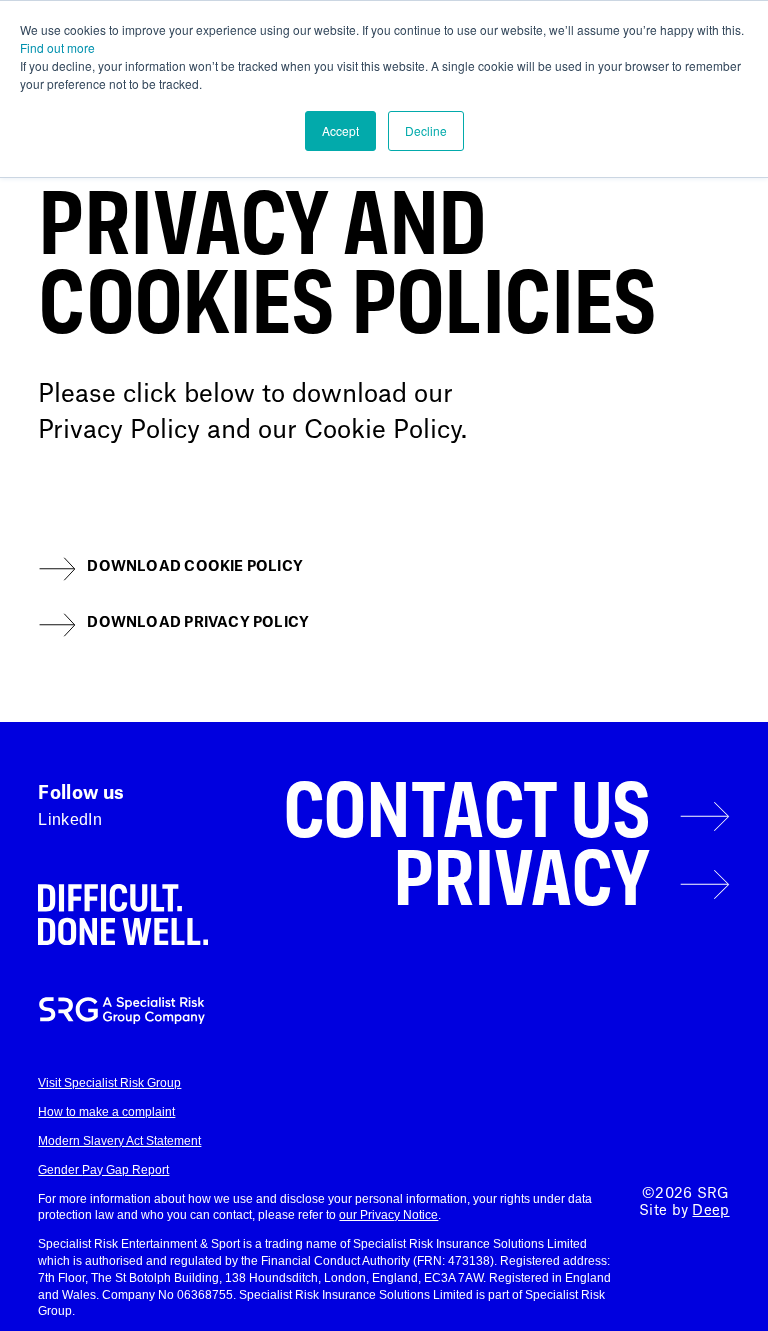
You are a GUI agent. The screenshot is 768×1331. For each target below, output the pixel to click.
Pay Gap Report (125, 1170)
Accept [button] (340, 130)
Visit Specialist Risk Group (109, 1083)
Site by (684, 1211)
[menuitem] (491, 816)
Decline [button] (426, 130)
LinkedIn (70, 819)
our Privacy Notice (388, 1215)
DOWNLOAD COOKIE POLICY (195, 567)
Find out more (57, 47)
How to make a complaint (106, 1112)
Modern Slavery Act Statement (119, 1141)
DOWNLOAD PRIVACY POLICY (198, 623)
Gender (60, 1170)
